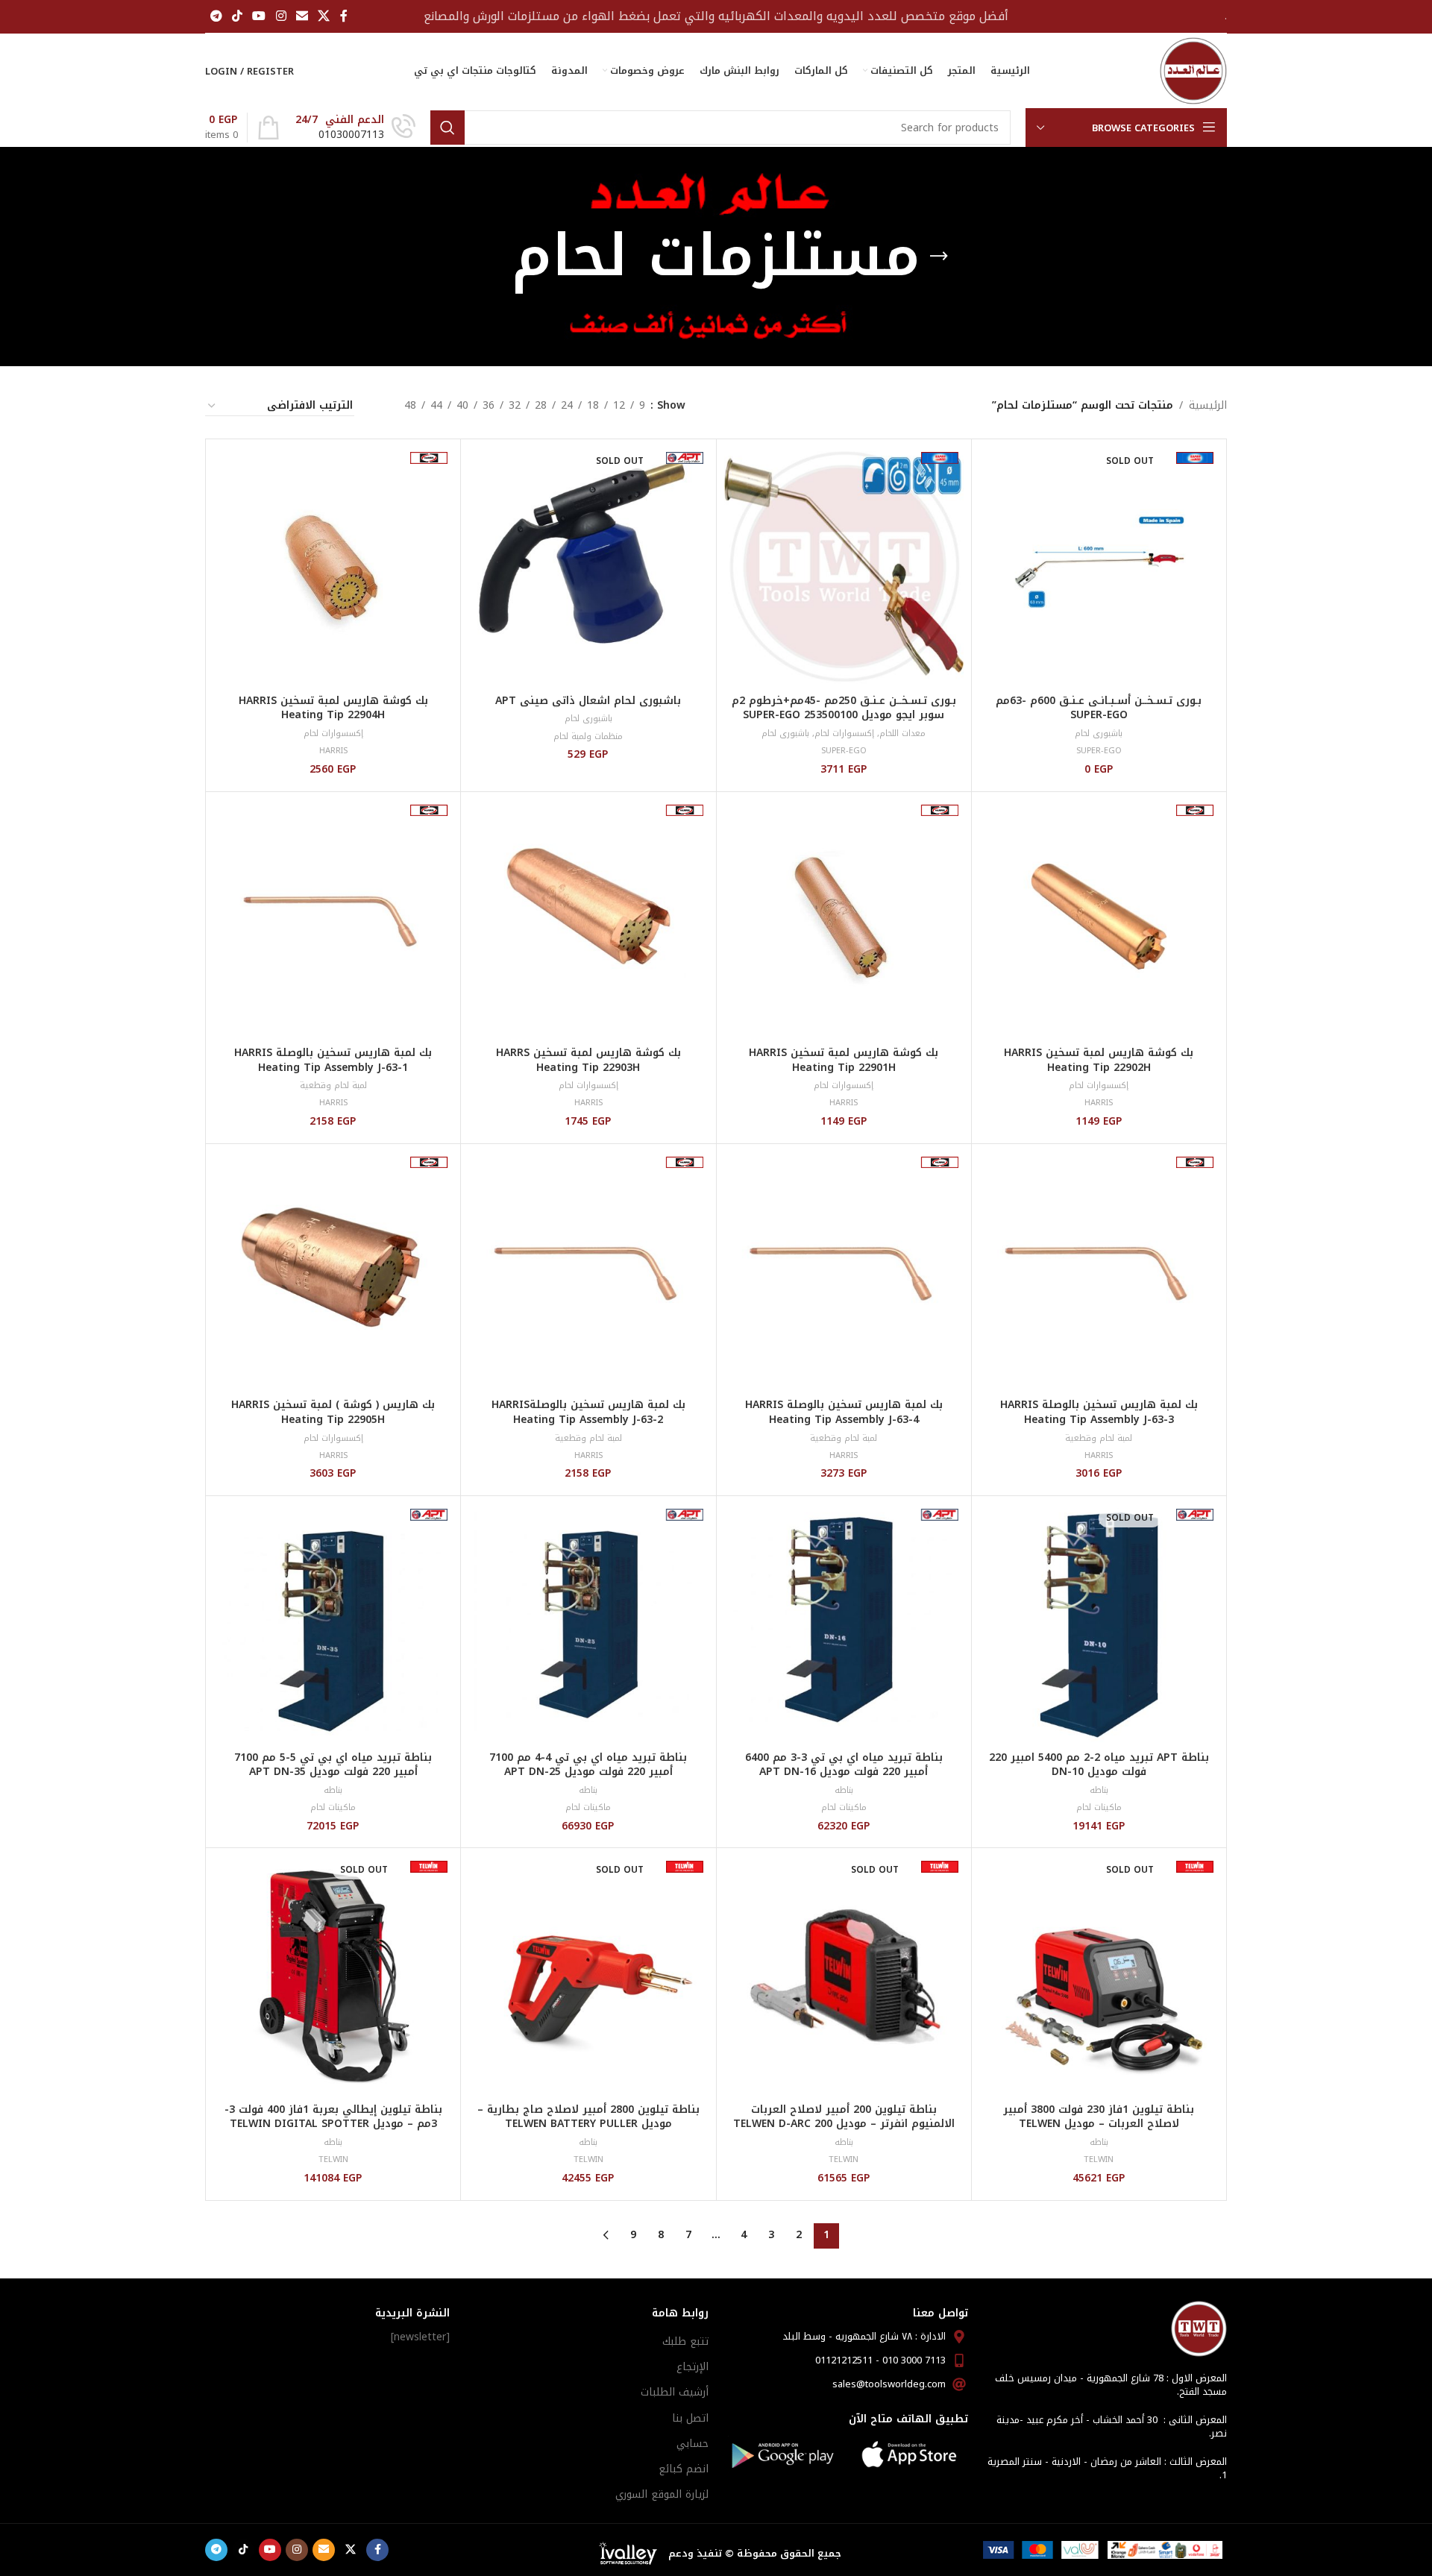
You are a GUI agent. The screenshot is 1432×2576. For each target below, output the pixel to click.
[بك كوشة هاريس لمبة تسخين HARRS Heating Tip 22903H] (588, 919)
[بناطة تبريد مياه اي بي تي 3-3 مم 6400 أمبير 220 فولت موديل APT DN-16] (844, 1623)
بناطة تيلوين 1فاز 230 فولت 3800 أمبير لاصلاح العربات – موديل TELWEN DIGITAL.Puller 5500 (1099, 2124)
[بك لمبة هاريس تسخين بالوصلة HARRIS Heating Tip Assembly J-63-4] (844, 1271)
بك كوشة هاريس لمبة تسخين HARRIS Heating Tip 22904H (333, 708)
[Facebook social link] (344, 16)
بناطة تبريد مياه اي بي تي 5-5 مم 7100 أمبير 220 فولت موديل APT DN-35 (333, 1765)
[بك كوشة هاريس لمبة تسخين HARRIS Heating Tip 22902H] (1099, 919)
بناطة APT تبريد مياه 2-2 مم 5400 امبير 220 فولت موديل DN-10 (1099, 1765)
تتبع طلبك (685, 2341)
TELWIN (1099, 2159)
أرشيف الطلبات (675, 2392)
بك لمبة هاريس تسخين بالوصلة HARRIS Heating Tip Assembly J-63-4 (844, 1412)
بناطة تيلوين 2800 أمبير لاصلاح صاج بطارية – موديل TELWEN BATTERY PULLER (588, 2117)
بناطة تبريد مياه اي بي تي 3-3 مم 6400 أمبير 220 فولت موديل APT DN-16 (844, 1765)
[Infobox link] (355, 128)
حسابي (693, 2444)
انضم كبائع (684, 2469)
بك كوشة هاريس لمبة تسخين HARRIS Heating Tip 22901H (844, 1060)
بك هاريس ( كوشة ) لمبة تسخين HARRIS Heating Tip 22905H (333, 1412)
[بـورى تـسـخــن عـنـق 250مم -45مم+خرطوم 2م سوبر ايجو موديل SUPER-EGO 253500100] (844, 566)
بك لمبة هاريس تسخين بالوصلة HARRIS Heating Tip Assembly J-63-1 (333, 1060)
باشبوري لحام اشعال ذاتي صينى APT (588, 701)
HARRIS (333, 751)
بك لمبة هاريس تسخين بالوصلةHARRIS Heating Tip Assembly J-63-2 (588, 1412)
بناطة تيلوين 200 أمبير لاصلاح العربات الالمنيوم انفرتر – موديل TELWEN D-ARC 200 (844, 2117)
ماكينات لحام (1099, 1807)
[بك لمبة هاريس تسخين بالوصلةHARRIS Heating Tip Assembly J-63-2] (588, 1271)
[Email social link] (302, 16)
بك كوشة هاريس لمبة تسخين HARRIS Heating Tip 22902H (1099, 1060)
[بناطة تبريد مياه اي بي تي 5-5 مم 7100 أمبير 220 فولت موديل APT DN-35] (333, 1623)
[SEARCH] (447, 128)
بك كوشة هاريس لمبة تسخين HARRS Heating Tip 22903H (588, 1060)
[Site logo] (1193, 70)
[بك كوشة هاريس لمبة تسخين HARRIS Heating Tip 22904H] (333, 566)
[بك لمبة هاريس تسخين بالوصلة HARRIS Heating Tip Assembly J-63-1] (333, 919)
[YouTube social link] (259, 16)
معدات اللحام (902, 733)
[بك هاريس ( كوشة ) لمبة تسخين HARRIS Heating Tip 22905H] (333, 1271)
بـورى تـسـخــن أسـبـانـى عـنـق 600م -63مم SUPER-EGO (1099, 708)
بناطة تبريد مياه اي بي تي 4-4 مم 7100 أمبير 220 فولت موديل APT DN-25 (588, 1765)
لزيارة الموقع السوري (662, 2494)
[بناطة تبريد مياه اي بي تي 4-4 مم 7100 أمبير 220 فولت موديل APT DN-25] (588, 1623)
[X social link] (324, 16)
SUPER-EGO (1099, 751)
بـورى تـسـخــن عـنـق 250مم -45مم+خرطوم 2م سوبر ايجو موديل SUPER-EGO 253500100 (844, 708)
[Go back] (939, 257)
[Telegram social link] (216, 16)
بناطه (1099, 1790)
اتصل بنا (690, 2418)
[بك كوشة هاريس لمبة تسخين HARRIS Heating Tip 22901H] (844, 919)
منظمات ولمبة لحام (588, 736)
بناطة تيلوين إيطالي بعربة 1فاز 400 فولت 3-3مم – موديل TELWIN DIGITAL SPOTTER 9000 (333, 2124)
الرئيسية (1208, 406)
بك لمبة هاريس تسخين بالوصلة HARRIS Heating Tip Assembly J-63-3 (1099, 1412)
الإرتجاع (693, 2367)
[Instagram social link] (281, 16)
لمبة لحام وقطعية (333, 1086)
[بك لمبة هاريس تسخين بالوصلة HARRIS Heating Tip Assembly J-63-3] (1099, 1271)
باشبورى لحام (1099, 733)
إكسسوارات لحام (844, 733)
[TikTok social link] (237, 16)
